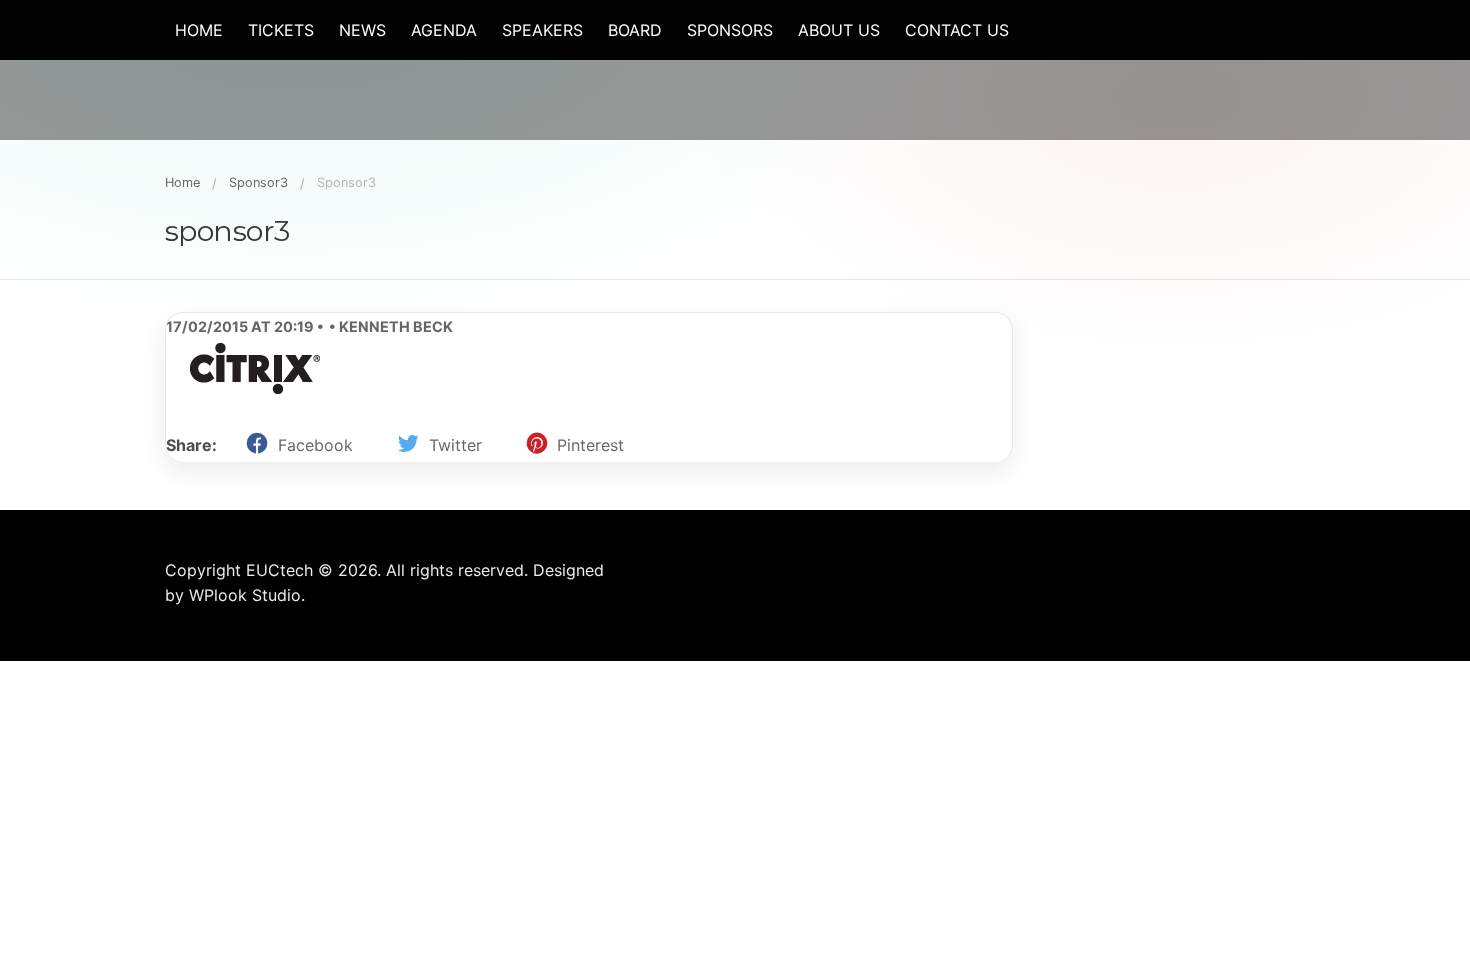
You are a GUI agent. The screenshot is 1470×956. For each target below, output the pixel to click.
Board (635, 30)
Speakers (542, 30)
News (362, 30)
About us (839, 30)
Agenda (444, 30)
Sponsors (730, 30)
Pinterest (590, 445)
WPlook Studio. (247, 595)
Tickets (281, 30)
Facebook (315, 445)
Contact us (957, 30)
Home (199, 30)
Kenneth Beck (394, 326)
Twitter (455, 445)
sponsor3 (258, 182)
